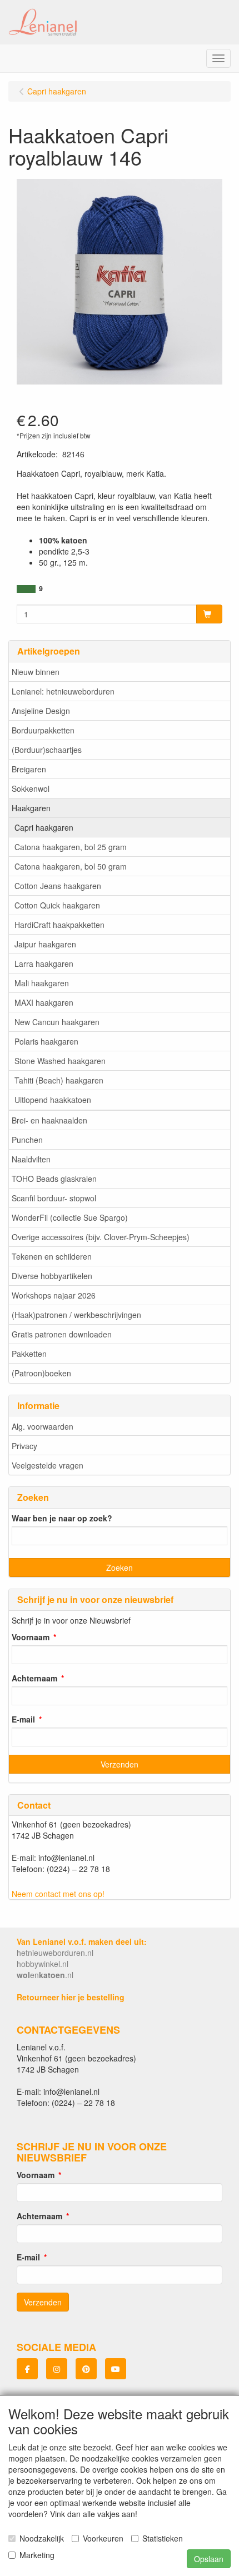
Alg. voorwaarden (43, 1426)
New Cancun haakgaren (57, 1022)
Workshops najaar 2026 (54, 1295)
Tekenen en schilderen (52, 1256)
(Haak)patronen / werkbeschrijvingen (76, 1315)
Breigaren (29, 769)
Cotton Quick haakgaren (57, 905)
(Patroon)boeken (41, 1373)
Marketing (37, 2555)
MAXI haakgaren (44, 1002)
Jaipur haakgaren (45, 944)
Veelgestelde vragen (48, 1465)
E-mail (23, 1719)
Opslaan (209, 2559)
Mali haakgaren (42, 983)
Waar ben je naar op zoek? (62, 1518)
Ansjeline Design (41, 711)
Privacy (24, 1446)
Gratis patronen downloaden (62, 1334)
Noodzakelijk (42, 2538)
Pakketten (29, 1354)
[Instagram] (57, 2369)
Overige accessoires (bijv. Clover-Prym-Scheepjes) (101, 1237)
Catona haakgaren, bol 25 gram (71, 847)
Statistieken (163, 2538)
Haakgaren (31, 808)
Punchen (27, 1140)
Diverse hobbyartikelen (52, 1276)
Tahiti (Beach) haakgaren (59, 1080)
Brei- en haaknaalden (49, 1120)
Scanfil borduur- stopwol (54, 1198)
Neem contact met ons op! (58, 1894)
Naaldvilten (31, 1159)
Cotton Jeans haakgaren (58, 886)
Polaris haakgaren (46, 1041)
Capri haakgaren (44, 827)
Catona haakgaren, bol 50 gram (71, 866)
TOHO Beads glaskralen (54, 1179)
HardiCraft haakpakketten (59, 925)
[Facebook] (27, 2369)
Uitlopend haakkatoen (53, 1100)
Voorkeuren (103, 2538)
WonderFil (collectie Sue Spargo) (70, 1217)
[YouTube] (116, 2369)
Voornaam (31, 1637)
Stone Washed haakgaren (60, 1061)
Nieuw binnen (36, 672)
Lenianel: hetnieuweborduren (63, 691)
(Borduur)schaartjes (47, 750)
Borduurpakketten (43, 730)
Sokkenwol (31, 788)
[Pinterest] (86, 2369)
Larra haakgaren (44, 963)
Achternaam (34, 1678)
